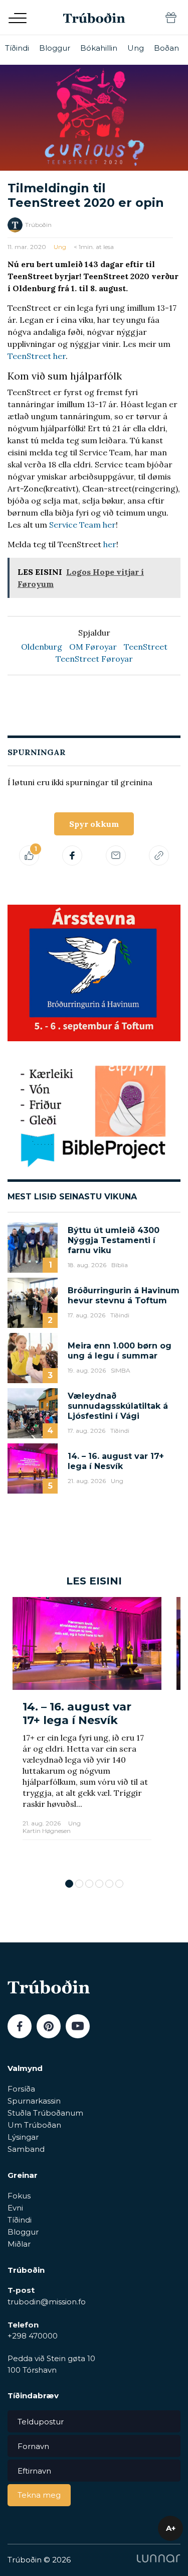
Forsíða (21, 2089)
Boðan (166, 48)
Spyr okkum (94, 824)
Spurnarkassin (34, 2101)
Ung (136, 48)
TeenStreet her (37, 356)
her (110, 544)
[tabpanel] (87, 1733)
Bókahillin (99, 48)
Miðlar (19, 2244)
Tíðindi (17, 48)
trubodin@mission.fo (47, 2302)
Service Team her (82, 525)
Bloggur (55, 48)
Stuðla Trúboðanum (45, 2113)
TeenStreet (146, 647)
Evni (15, 2208)
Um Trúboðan (34, 2125)
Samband (26, 2149)
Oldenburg (42, 647)
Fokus (19, 2196)
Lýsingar (23, 2137)
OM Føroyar (93, 647)
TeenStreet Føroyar (94, 659)
